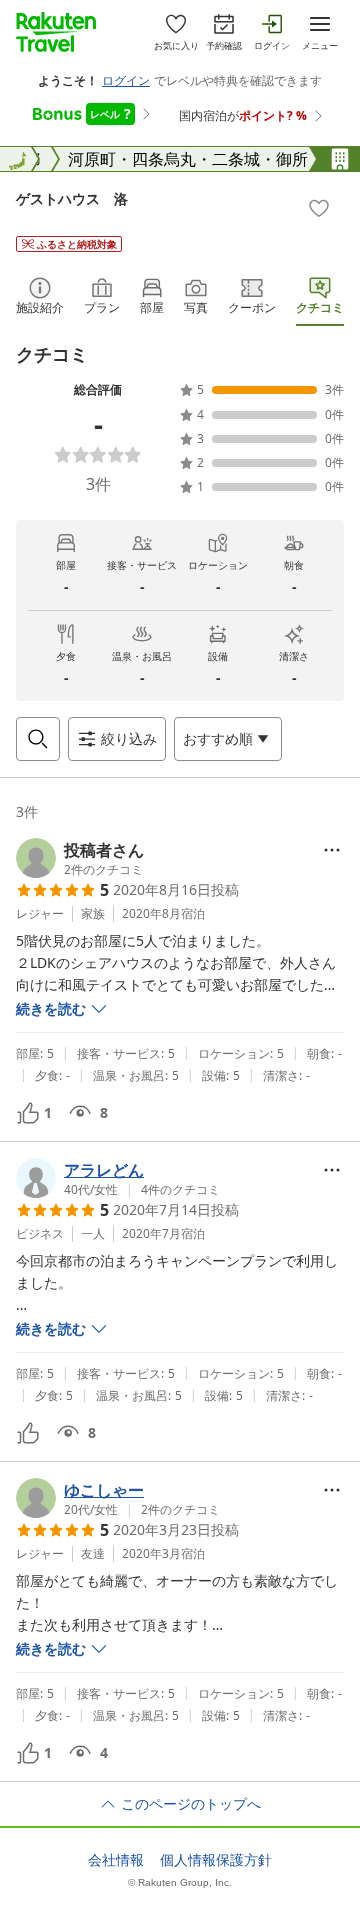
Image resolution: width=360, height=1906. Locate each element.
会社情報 (116, 1860)
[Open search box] (38, 739)
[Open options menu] (332, 850)
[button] (80, 858)
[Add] (319, 208)
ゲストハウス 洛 (72, 198)
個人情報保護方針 (216, 1860)
